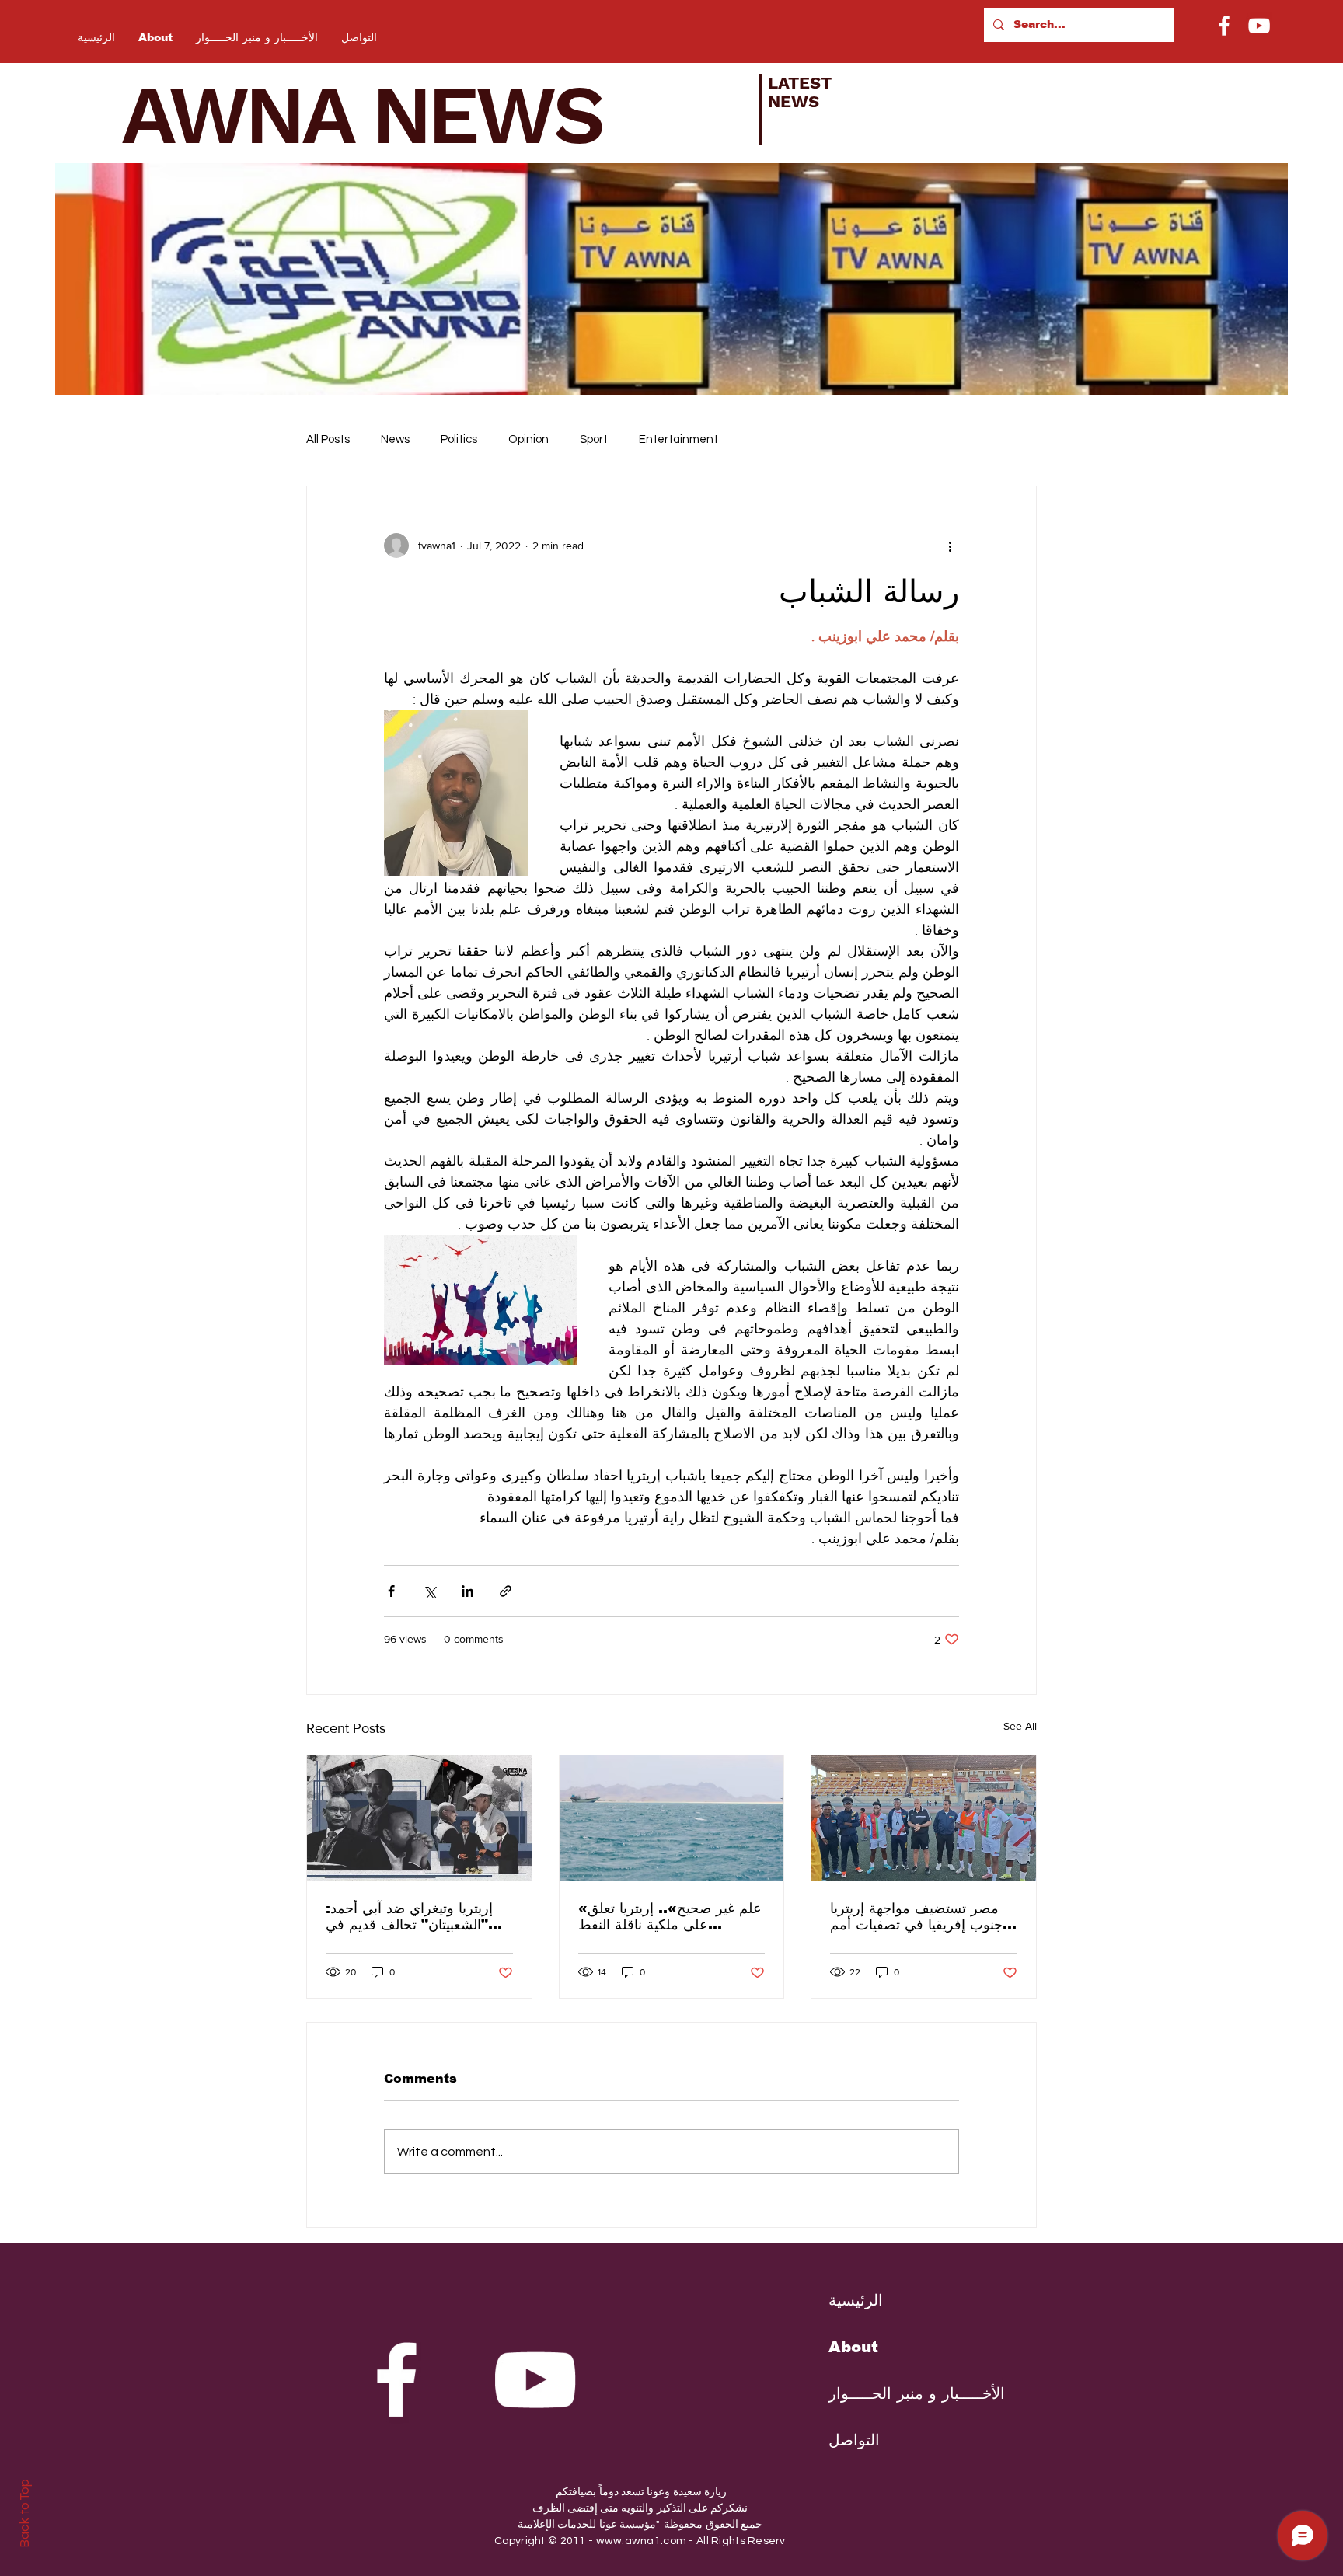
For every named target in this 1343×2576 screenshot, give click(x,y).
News (395, 439)
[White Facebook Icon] (396, 2379)
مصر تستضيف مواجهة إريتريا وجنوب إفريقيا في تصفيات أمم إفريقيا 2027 (920, 1917)
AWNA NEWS (382, 115)
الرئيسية (856, 2300)
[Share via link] (506, 1591)
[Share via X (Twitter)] (429, 1591)
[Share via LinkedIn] (467, 1591)
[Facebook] (1224, 26)
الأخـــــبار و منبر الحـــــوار (905, 2393)
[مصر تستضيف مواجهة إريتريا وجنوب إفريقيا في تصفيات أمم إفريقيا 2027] (924, 1818)
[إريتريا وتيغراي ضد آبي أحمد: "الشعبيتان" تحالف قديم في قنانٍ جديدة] (419, 1818)
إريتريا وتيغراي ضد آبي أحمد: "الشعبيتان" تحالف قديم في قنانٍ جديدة (409, 1917)
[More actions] (950, 546)
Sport (594, 439)
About (853, 2347)
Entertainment (678, 439)
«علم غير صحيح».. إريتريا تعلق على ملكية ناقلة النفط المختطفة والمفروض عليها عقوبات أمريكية (670, 1917)
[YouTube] (1259, 26)
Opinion (528, 439)
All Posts (328, 439)
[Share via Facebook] (391, 1591)
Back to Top (24, 2513)
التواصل (854, 2440)
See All (1020, 1726)
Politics (459, 439)
